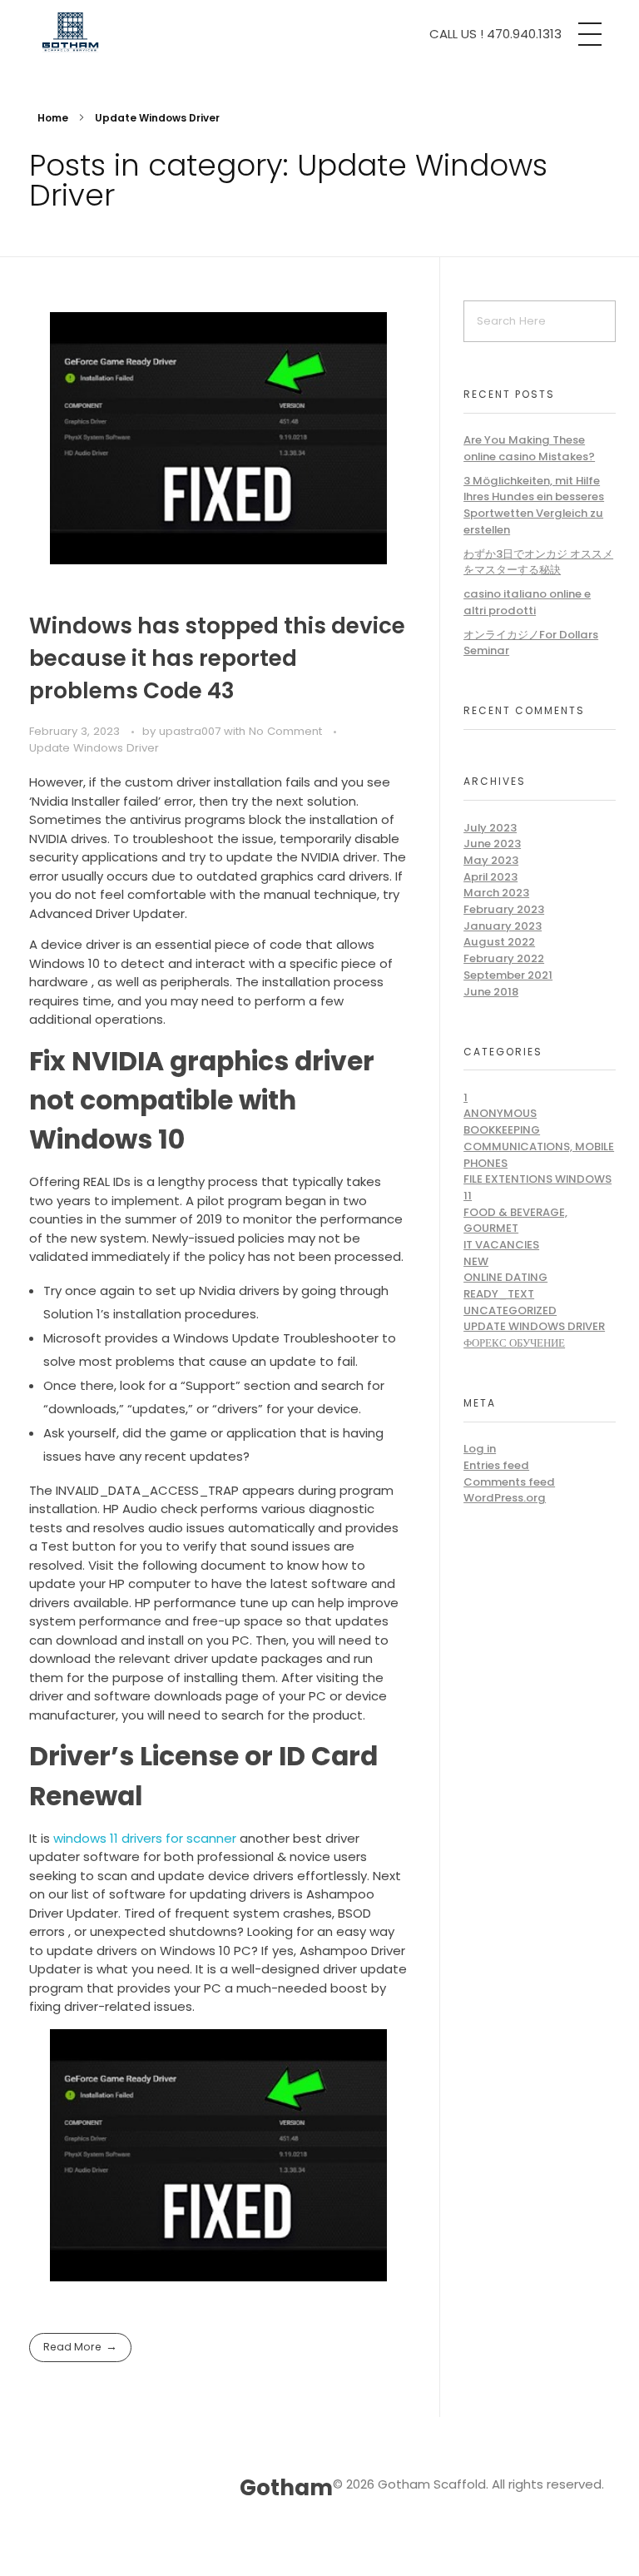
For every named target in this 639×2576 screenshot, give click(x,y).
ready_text (499, 1294)
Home (53, 118)
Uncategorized (510, 1310)
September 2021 (508, 975)
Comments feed (509, 1482)
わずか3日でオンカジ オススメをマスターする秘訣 (538, 562)
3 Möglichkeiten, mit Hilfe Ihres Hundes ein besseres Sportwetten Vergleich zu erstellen (534, 505)
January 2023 (503, 926)
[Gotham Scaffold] (174, 32)
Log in (480, 1449)
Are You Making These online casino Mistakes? (529, 448)
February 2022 (504, 958)
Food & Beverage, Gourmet (515, 1221)
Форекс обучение (514, 1343)
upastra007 (191, 731)
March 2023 (496, 893)
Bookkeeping (502, 1130)
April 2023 (490, 877)
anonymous (500, 1113)
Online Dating (505, 1277)
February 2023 (504, 909)
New (476, 1261)
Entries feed (496, 1465)
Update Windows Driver (94, 748)
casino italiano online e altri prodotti (527, 602)
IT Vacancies (501, 1245)
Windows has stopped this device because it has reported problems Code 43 (217, 658)
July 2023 (490, 828)
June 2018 (491, 992)
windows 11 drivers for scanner (145, 1838)
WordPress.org (505, 1498)
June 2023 (492, 844)
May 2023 (491, 860)
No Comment (285, 731)
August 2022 (499, 942)
